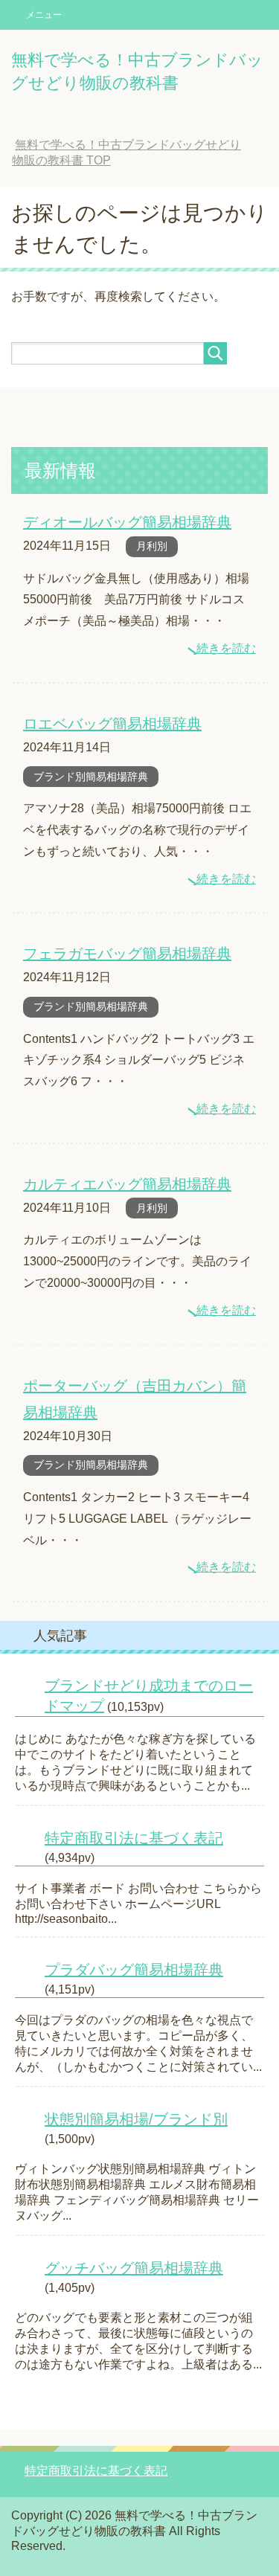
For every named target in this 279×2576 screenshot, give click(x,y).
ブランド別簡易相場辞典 (91, 777)
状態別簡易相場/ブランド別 (136, 2119)
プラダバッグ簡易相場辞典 (134, 1970)
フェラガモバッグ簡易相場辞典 (127, 954)
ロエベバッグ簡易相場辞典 (112, 724)
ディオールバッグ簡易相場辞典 (127, 522)
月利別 (152, 546)
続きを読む (226, 648)
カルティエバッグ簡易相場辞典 (127, 1184)
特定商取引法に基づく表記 (134, 1838)
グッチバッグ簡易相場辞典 (134, 2268)
